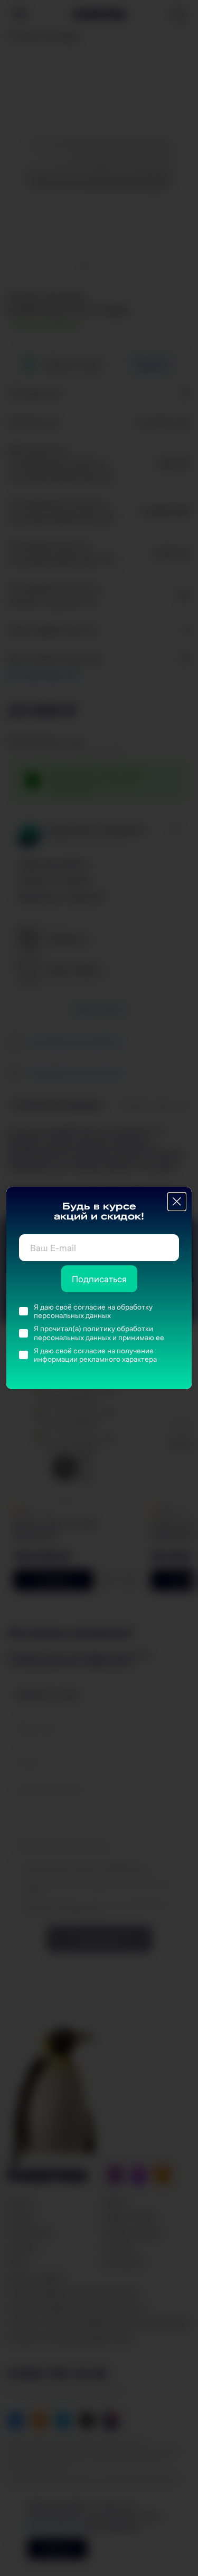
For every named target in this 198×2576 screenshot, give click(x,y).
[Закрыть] (177, 1202)
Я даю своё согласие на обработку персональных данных (93, 1311)
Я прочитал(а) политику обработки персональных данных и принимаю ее (99, 1333)
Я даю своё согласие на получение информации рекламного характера (95, 1355)
